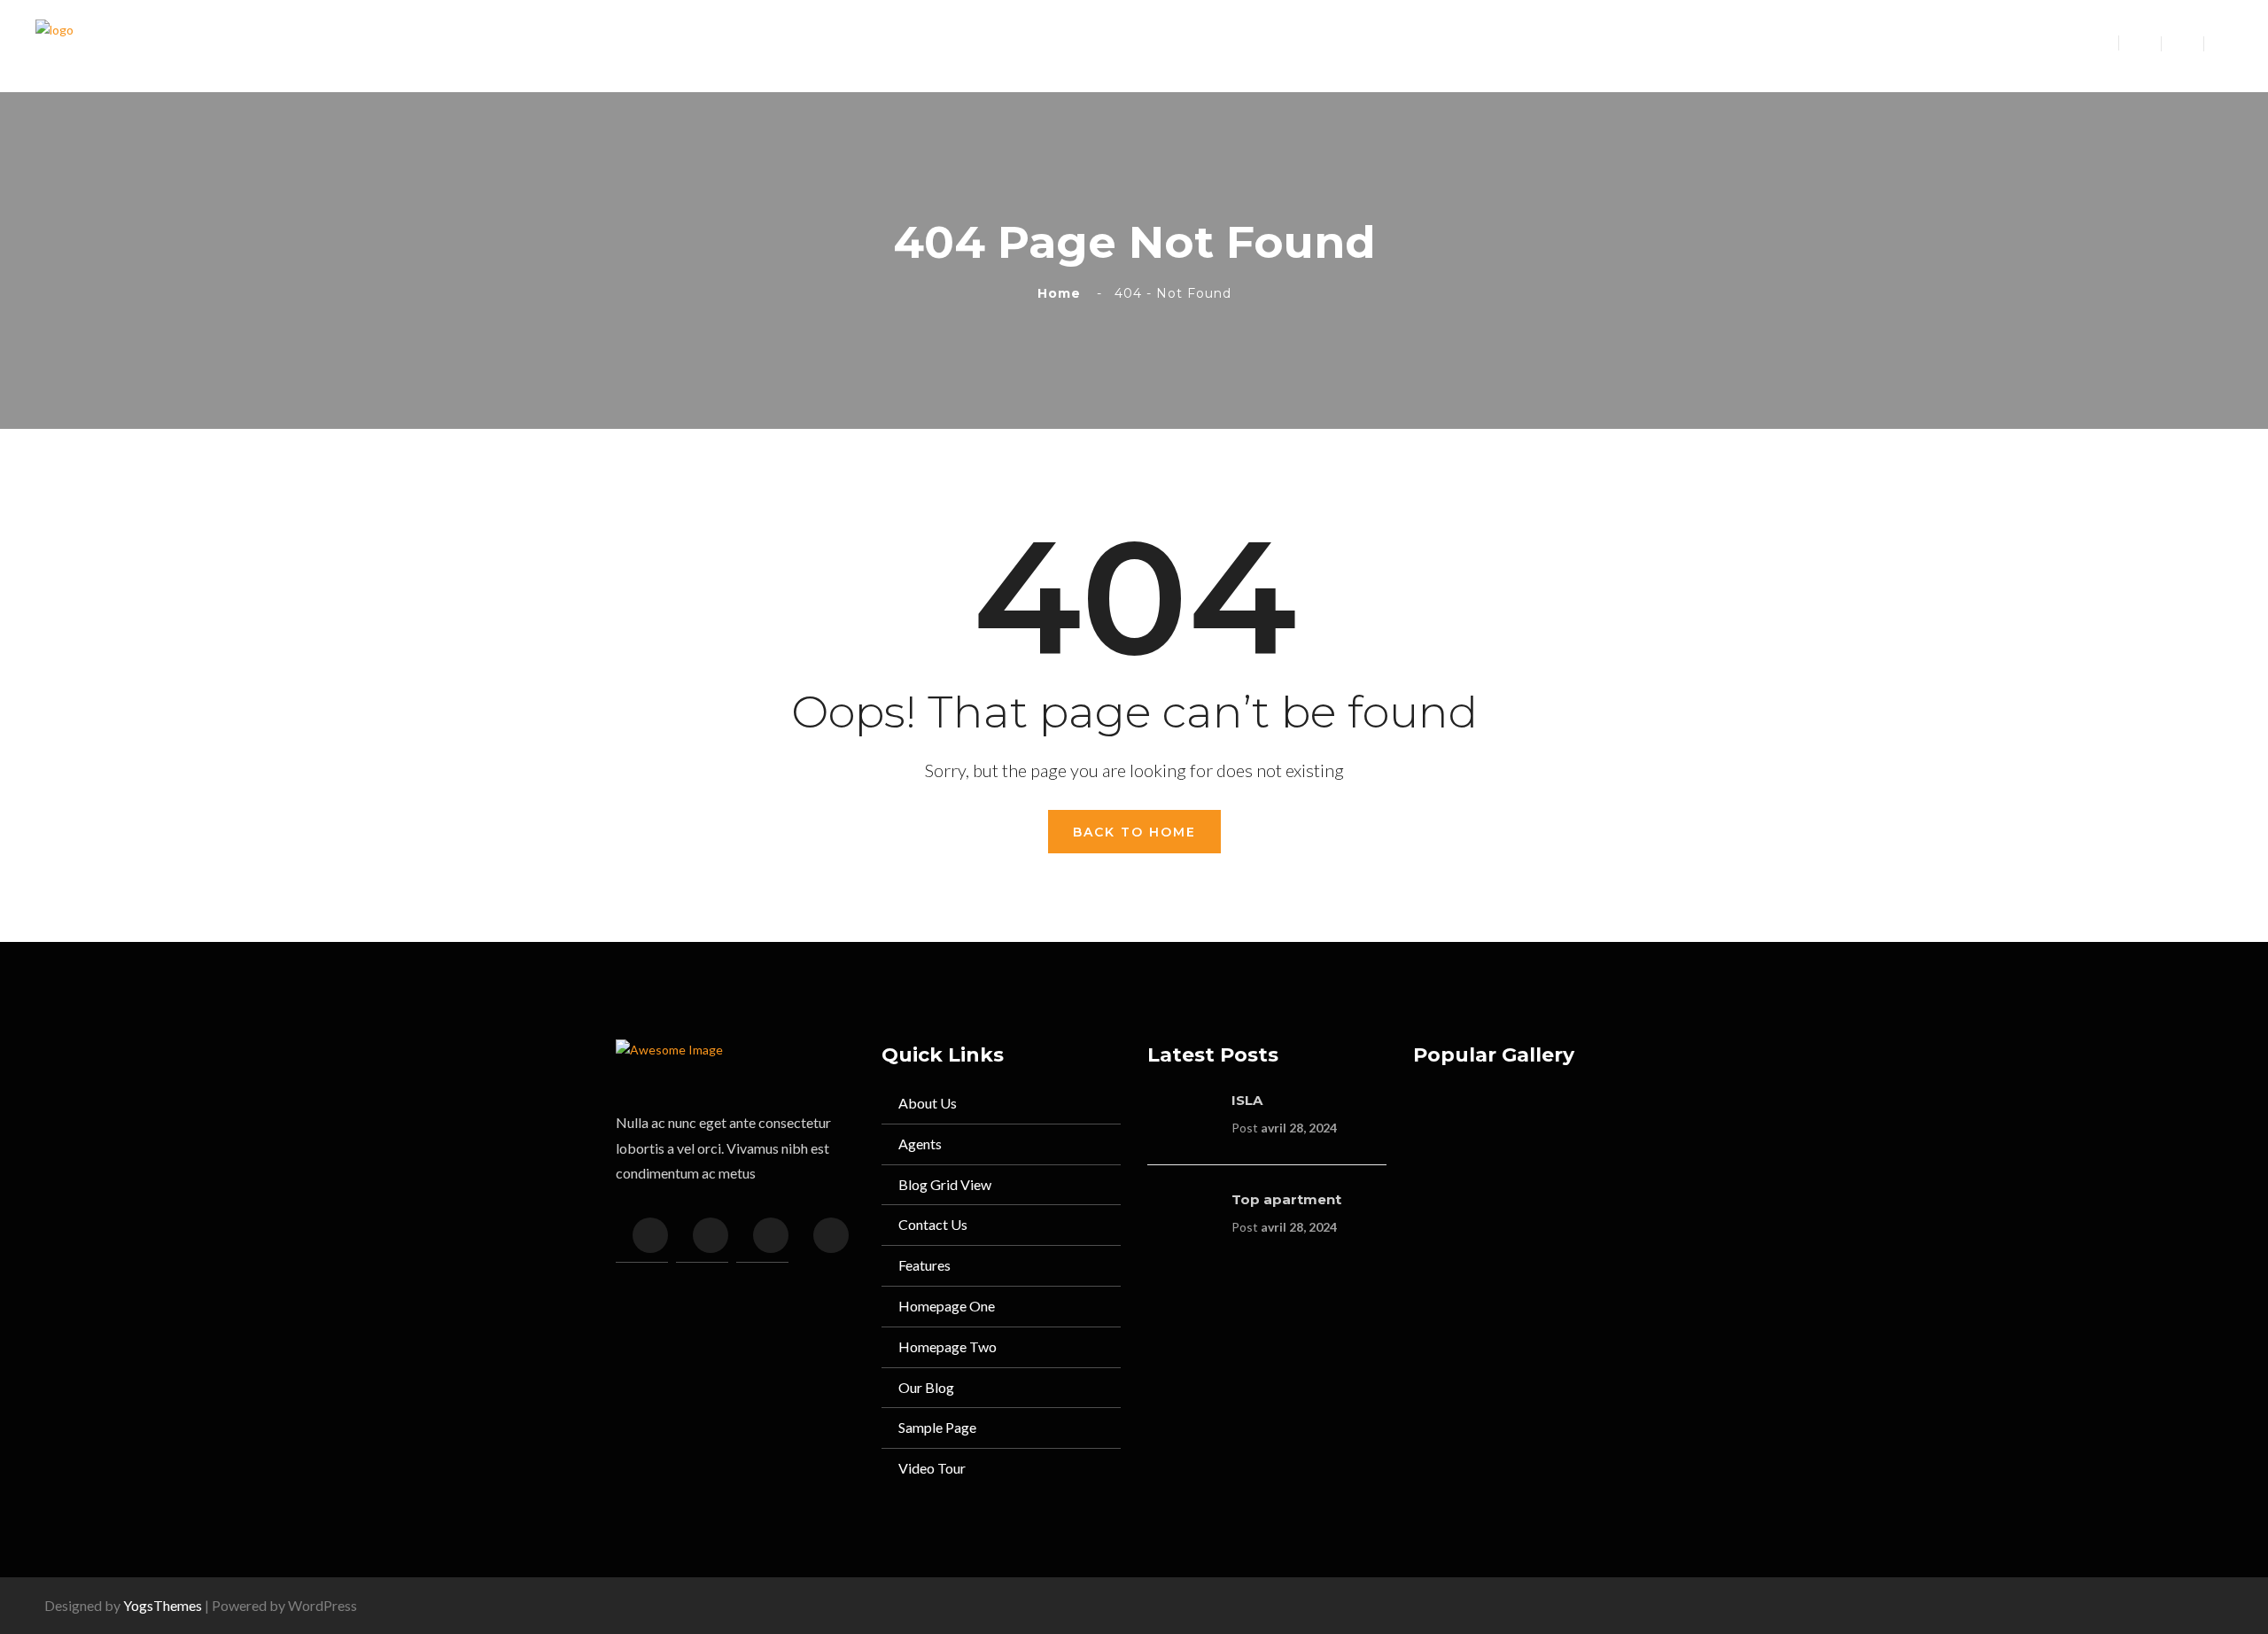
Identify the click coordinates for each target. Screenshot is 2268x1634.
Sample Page (937, 1427)
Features (924, 1265)
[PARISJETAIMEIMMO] (54, 45)
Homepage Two (948, 1346)
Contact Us (933, 1224)
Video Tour (932, 1468)
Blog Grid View (945, 1184)
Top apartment (1286, 1199)
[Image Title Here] (1450, 1128)
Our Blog (926, 1387)
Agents (920, 1144)
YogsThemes (163, 1605)
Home (1064, 293)
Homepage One (947, 1306)
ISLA (1247, 1100)
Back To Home (1134, 832)
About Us (928, 1103)
